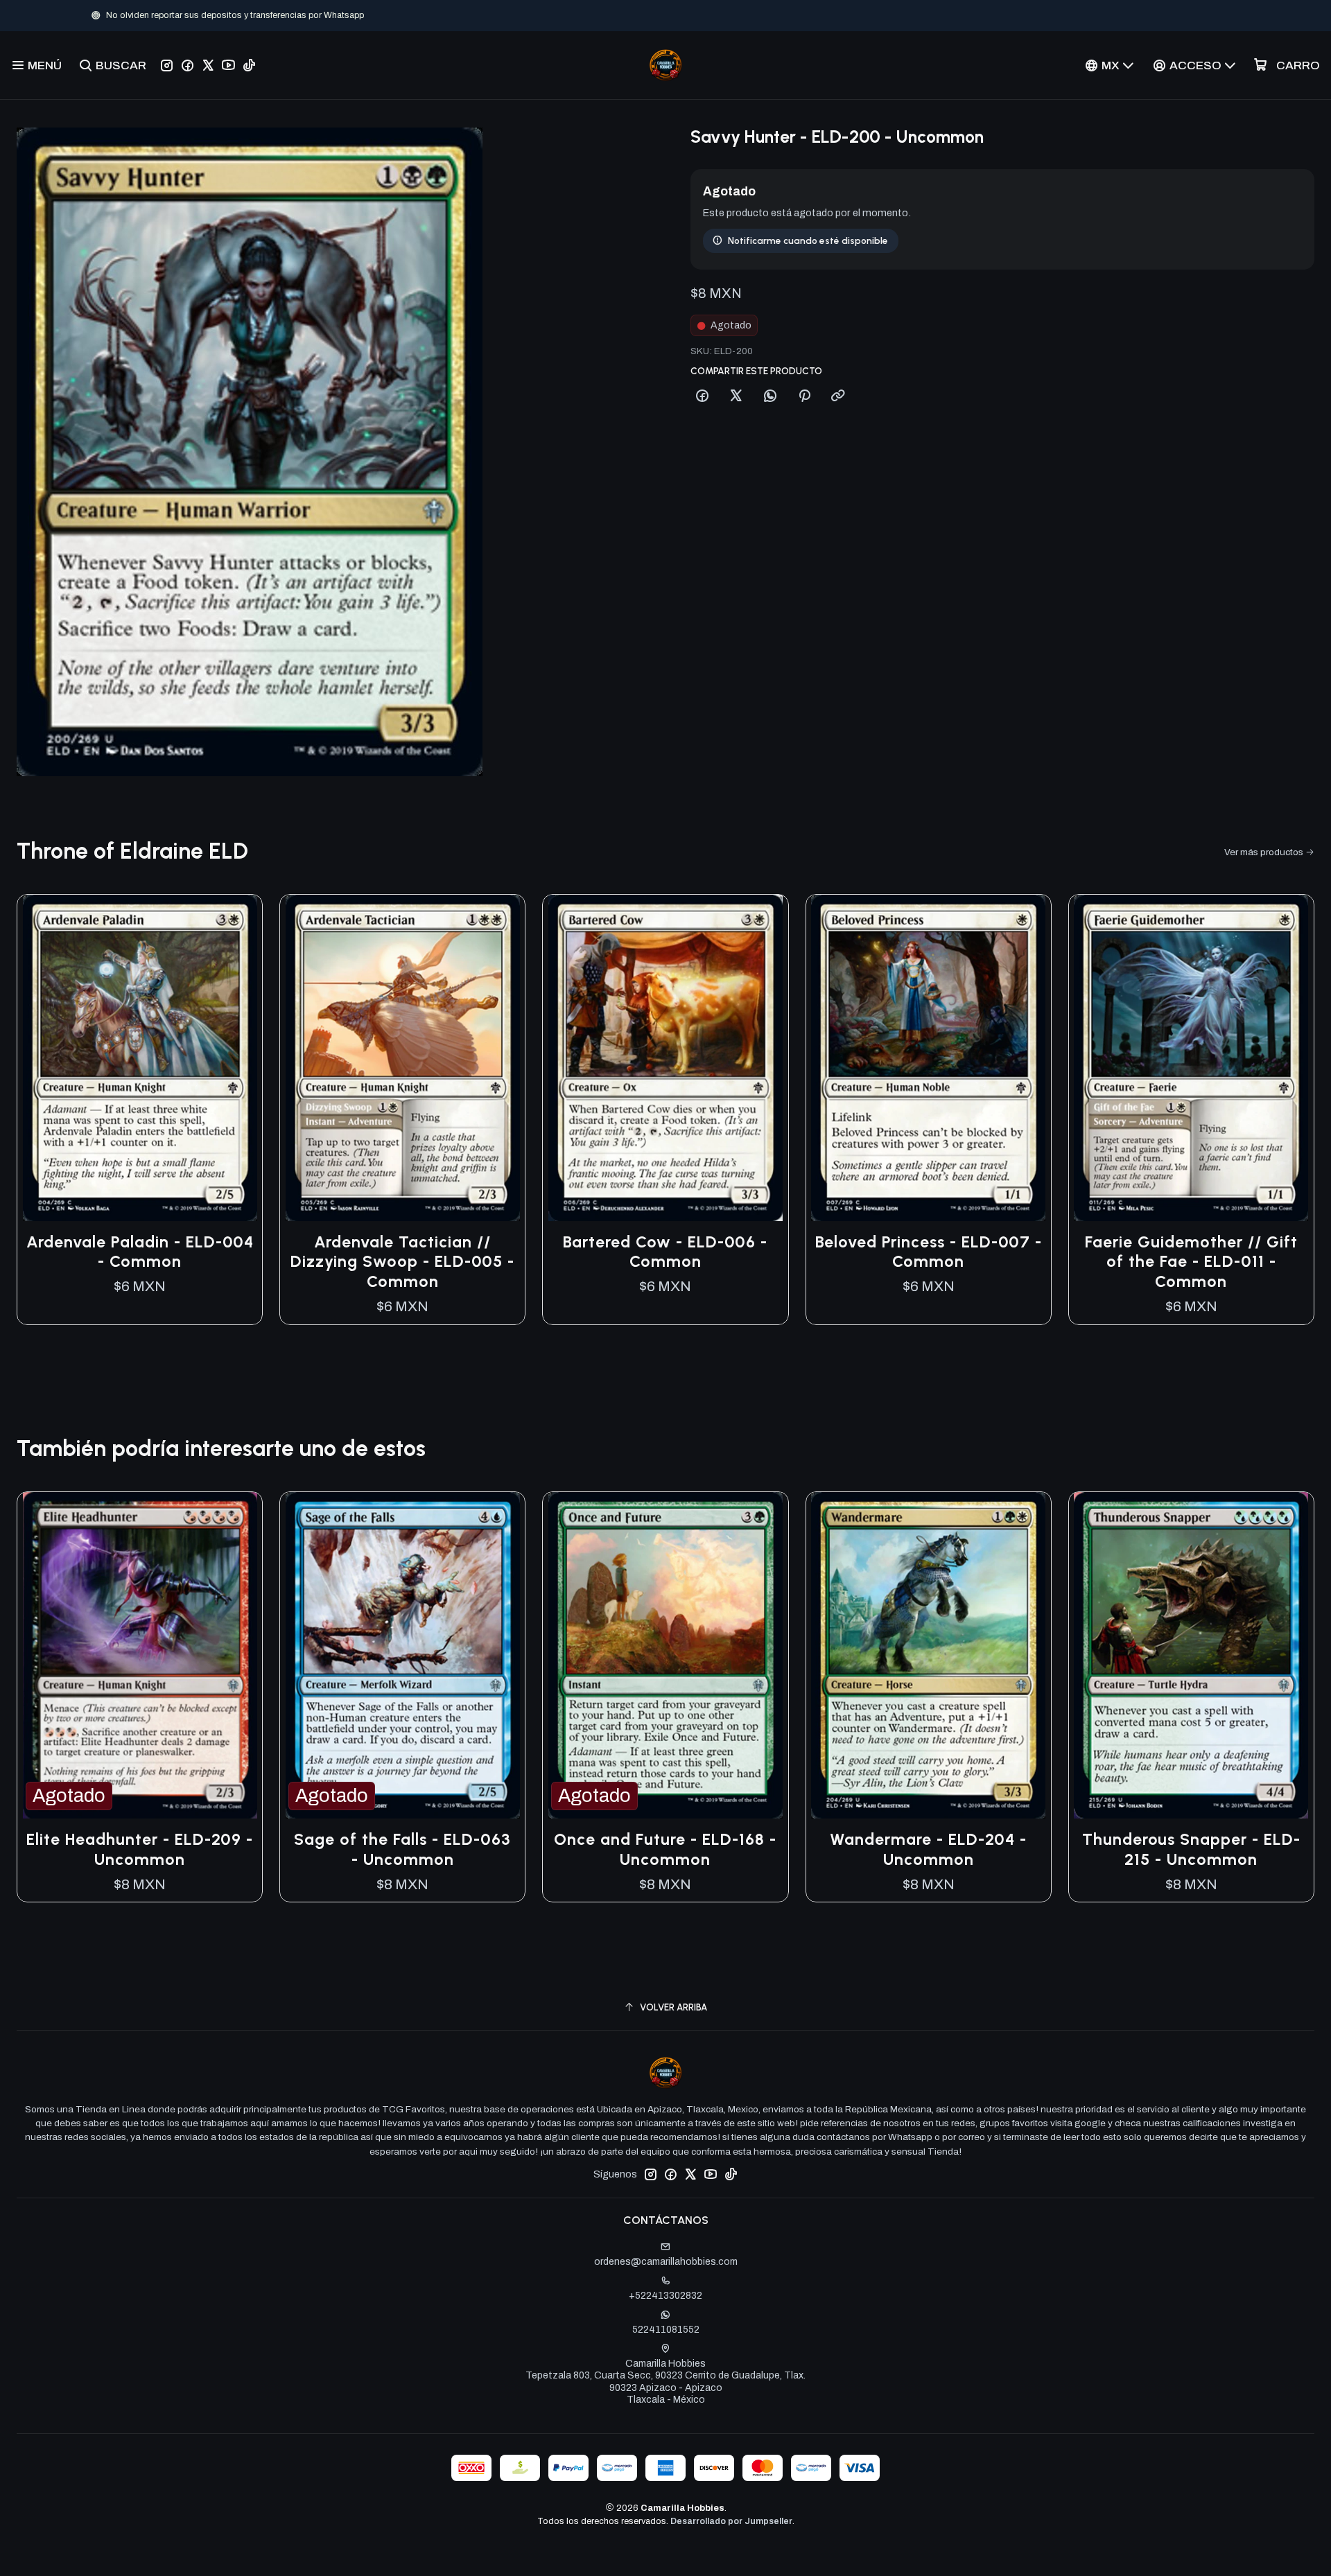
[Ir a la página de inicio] (665, 65)
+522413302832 (665, 2296)
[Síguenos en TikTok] (249, 65)
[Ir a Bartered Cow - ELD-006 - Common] (665, 1058)
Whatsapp (711, 15)
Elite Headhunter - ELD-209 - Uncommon (140, 1849)
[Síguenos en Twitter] (208, 65)
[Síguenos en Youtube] (228, 65)
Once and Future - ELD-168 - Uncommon (665, 1849)
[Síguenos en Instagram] (167, 65)
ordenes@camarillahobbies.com (666, 2262)
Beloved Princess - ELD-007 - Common (929, 1252)
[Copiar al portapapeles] (838, 396)
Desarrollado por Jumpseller (731, 2521)
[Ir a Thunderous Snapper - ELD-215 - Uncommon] (1191, 1655)
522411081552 (666, 2330)
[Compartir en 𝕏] (736, 396)
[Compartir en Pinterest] (804, 396)
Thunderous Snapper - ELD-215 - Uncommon (1191, 1849)
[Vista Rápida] (237, 1058)
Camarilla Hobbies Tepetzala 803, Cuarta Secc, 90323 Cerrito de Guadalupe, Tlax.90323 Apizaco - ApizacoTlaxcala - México (665, 2382)
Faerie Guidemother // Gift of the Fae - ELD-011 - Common (1191, 1262)
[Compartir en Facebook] (702, 396)
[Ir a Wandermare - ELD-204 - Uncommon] (929, 1655)
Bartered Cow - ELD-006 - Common (665, 1252)
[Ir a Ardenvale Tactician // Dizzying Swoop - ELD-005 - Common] (402, 1058)
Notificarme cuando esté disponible (808, 240)
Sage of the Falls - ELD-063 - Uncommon (402, 1849)
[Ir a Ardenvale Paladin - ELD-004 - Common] (140, 1058)
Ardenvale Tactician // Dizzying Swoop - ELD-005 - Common (402, 1262)
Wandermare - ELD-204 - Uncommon (928, 1849)
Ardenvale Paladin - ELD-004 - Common (140, 1252)
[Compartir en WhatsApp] (770, 396)
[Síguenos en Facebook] (188, 65)
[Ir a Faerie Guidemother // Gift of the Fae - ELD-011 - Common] (1191, 1058)
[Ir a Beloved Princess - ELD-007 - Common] (929, 1058)
